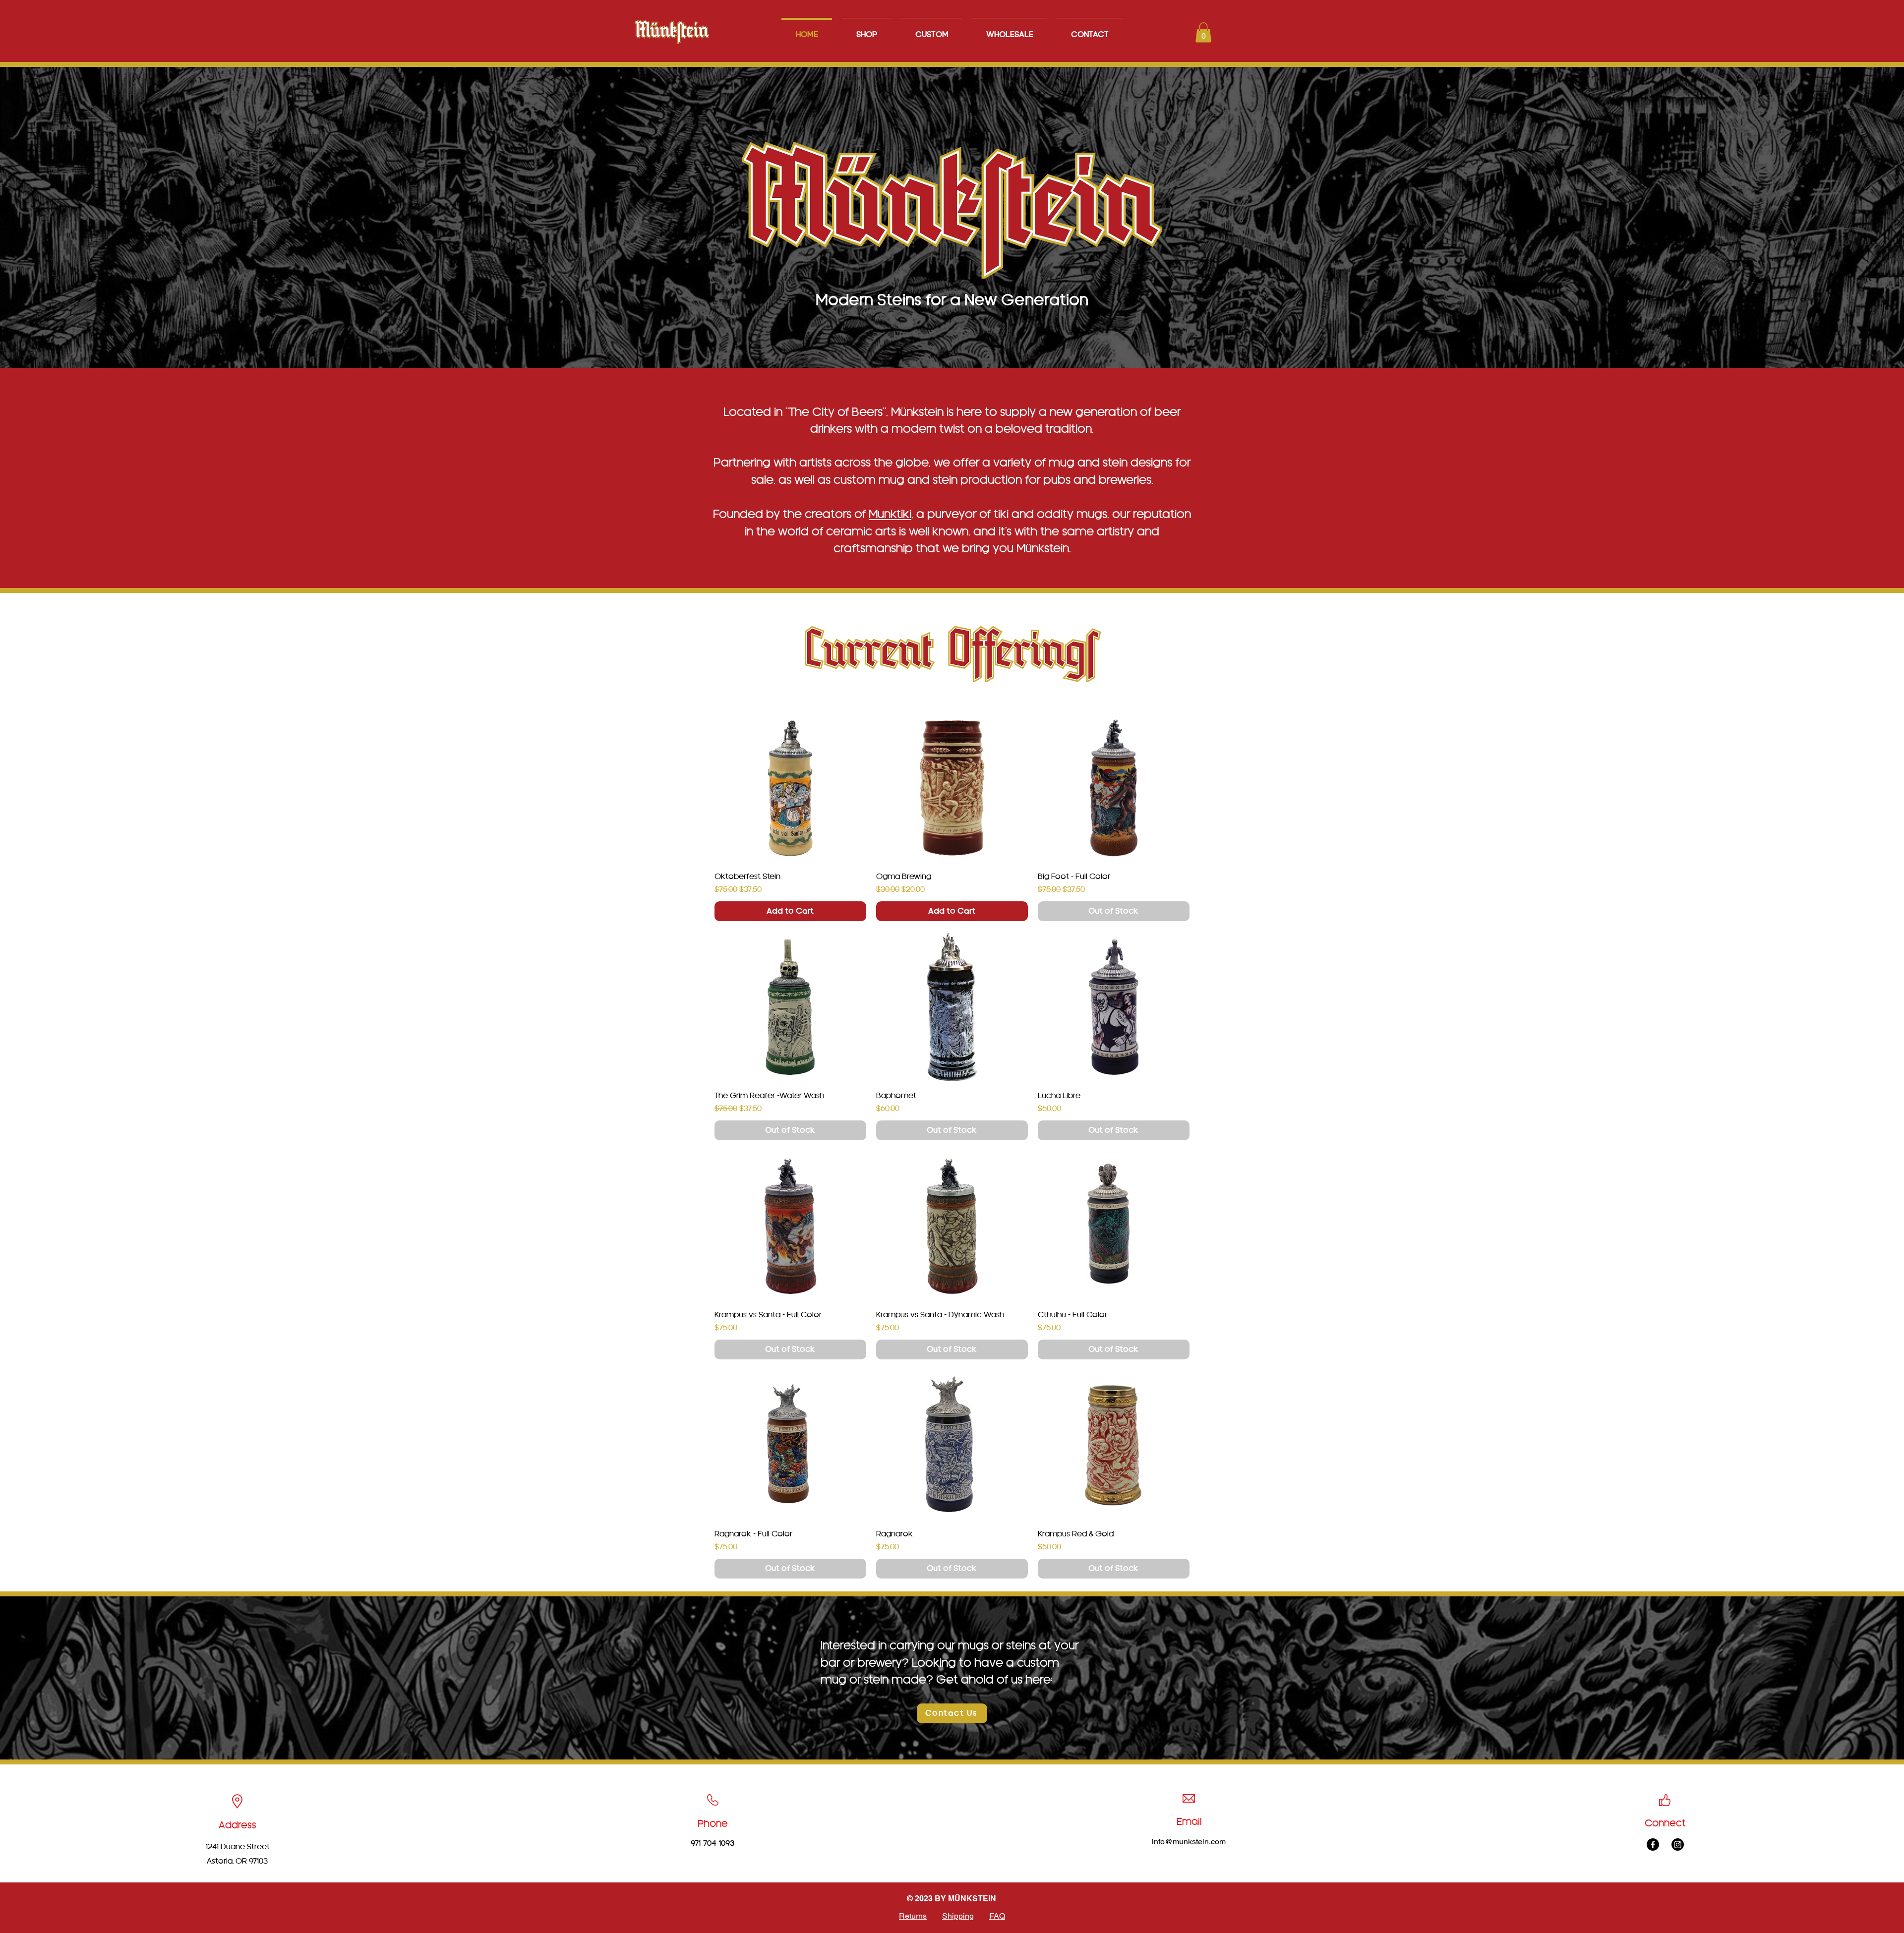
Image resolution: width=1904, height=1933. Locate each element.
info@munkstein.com (1189, 1842)
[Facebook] (1653, 1845)
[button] (1203, 32)
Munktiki (890, 514)
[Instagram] (1678, 1845)
